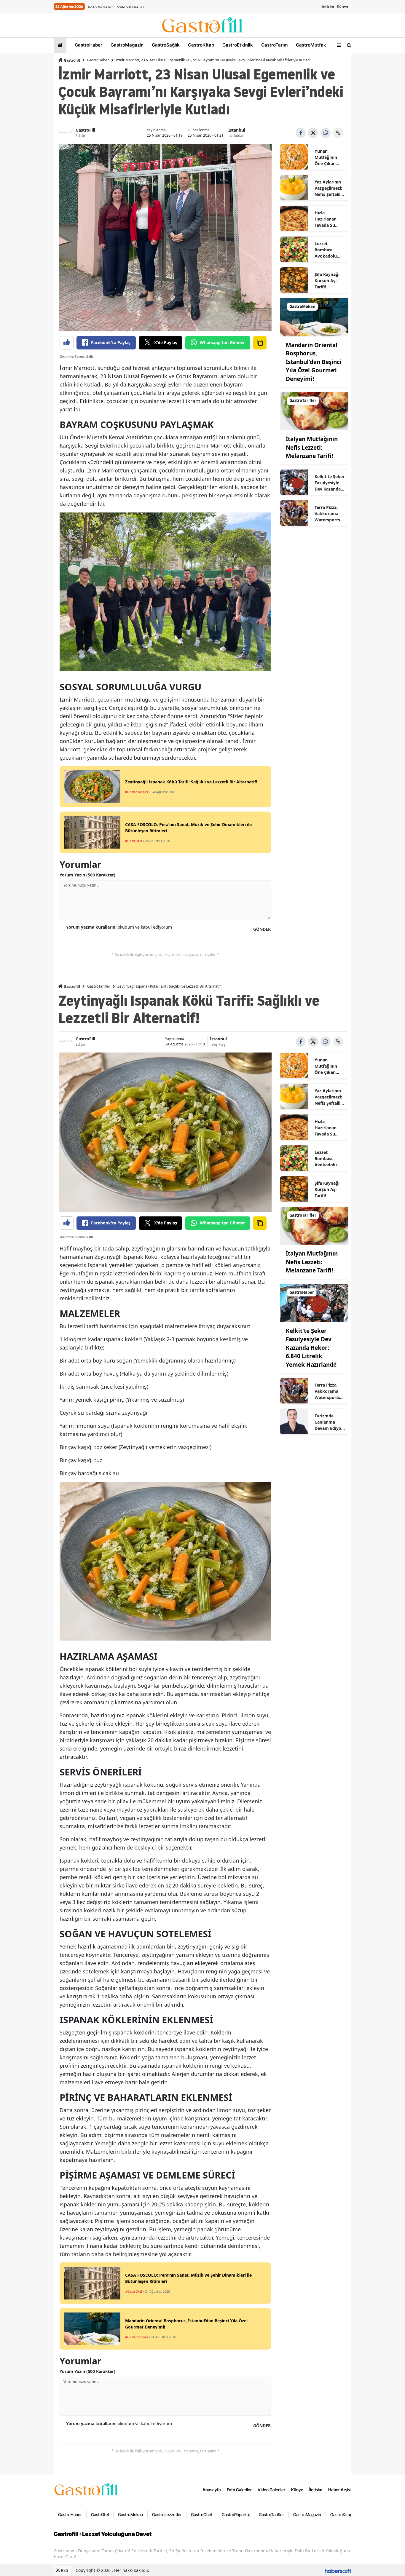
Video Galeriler (131, 7)
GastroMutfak (310, 45)
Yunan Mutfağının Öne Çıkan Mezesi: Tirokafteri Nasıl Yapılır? (328, 157)
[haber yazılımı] (338, 2570)
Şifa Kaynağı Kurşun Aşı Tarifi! (327, 281)
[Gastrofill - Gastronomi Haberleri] (86, 2489)
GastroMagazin (126, 45)
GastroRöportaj (236, 2514)
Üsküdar (237, 136)
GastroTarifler (99, 986)
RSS (64, 2570)
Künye (343, 7)
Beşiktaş (218, 1044)
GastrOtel (100, 2514)
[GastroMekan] (314, 317)
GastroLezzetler (167, 2514)
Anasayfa (212, 2490)
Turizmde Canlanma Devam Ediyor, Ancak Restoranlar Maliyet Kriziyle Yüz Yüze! (329, 1422)
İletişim (327, 7)
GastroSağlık (165, 45)
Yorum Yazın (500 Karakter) (87, 875)
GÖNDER (262, 929)
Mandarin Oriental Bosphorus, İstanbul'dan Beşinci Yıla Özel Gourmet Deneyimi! (314, 362)
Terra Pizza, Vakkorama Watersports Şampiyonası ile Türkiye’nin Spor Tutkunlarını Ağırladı (329, 514)
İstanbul (237, 130)
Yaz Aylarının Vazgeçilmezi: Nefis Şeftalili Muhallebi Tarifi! (328, 188)
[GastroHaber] (314, 1302)
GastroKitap (200, 45)
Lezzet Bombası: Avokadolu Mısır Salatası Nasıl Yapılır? (328, 250)
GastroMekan (130, 2514)
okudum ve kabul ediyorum (119, 927)
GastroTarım (274, 45)
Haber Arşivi (340, 2490)
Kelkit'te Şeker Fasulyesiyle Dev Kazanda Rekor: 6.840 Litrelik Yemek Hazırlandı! (330, 483)
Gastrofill (71, 60)
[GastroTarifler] (314, 411)
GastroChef (202, 2514)
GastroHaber (88, 45)
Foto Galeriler (100, 7)
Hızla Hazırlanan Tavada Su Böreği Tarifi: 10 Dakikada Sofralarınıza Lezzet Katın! (328, 219)
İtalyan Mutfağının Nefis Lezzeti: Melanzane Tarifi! (312, 447)
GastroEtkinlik (237, 45)
